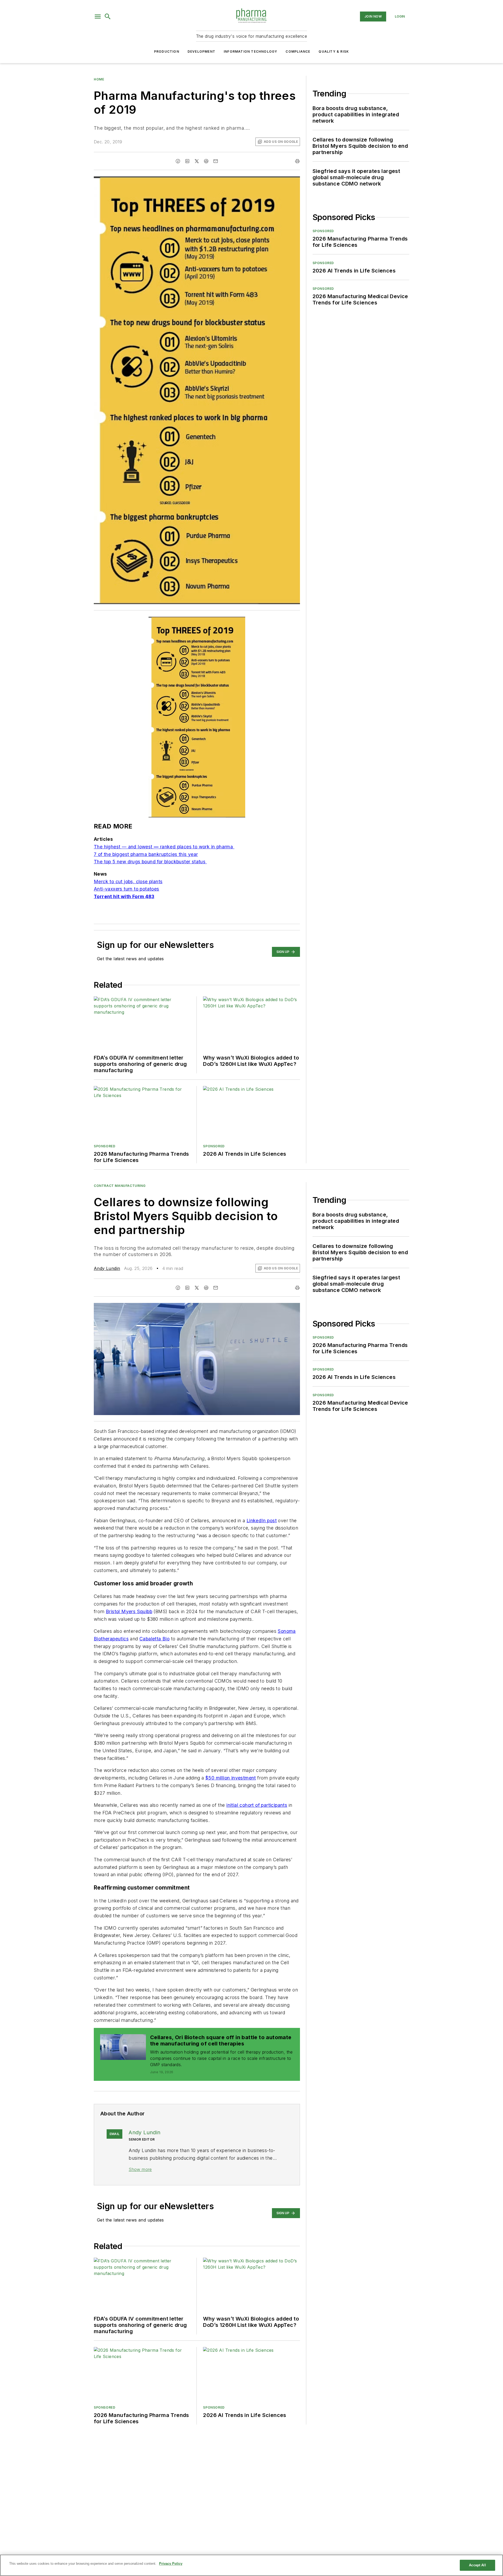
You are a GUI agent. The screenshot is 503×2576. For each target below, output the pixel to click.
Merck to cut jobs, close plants (128, 882)
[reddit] (206, 161)
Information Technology (250, 51)
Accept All (477, 2565)
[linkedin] (187, 161)
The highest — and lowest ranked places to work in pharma (164, 847)
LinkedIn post (262, 1521)
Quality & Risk (334, 51)
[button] (98, 17)
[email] (216, 161)
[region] (251, 2565)
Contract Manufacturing (120, 1186)
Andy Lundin (107, 1268)
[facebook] (178, 161)
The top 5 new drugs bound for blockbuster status (150, 862)
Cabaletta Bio (154, 1639)
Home (99, 79)
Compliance (298, 51)
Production (167, 51)
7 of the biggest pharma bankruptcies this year (146, 854)
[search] (108, 17)
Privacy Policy (171, 2564)
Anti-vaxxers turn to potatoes (127, 889)
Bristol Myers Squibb (129, 1611)
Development (201, 51)
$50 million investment (231, 1778)
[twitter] (197, 161)
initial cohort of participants (257, 1805)
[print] (297, 161)
